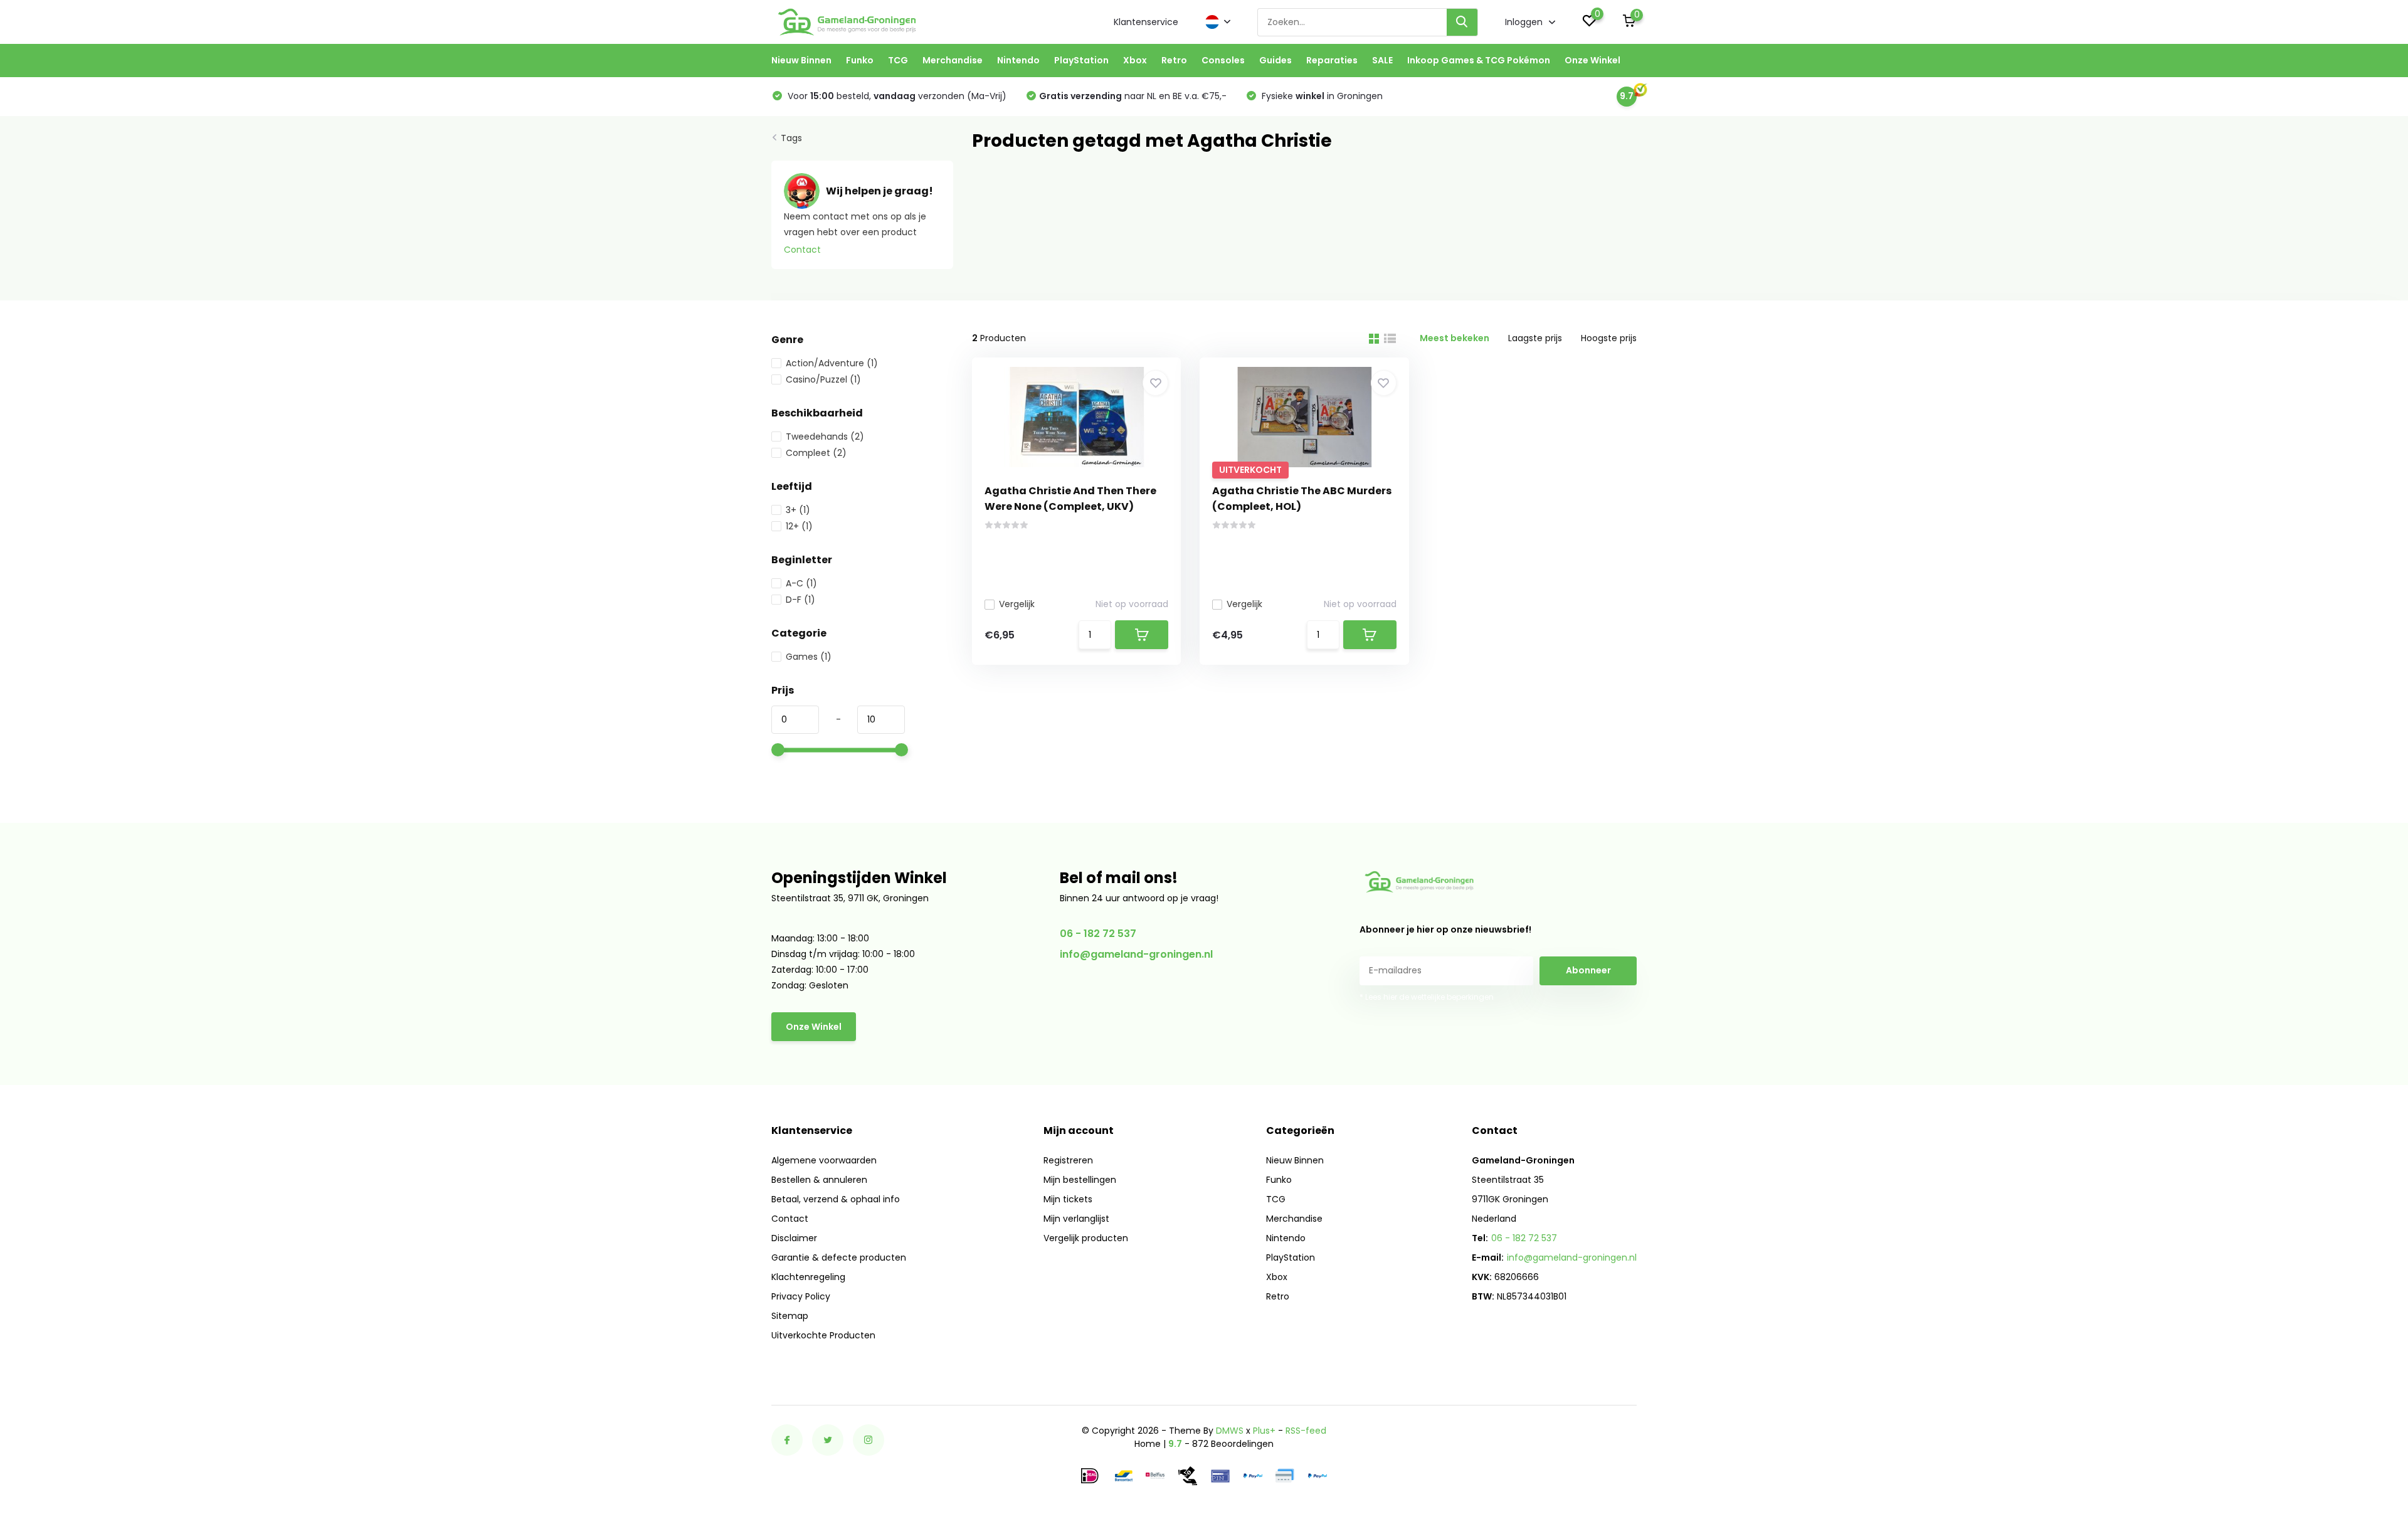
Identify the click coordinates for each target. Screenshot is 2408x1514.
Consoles (1223, 60)
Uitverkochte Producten (823, 1335)
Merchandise (953, 60)
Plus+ (1264, 1431)
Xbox (1135, 60)
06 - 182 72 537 (1098, 934)
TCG (898, 60)
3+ (798, 510)
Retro (1174, 60)
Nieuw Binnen (801, 60)
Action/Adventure (832, 363)
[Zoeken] (1462, 22)
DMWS (1230, 1431)
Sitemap (790, 1316)
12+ (799, 526)
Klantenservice (1146, 22)
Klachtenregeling (808, 1277)
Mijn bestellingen (1080, 1180)
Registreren (1068, 1160)
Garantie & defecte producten (839, 1257)
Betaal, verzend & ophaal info (836, 1199)
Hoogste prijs (1609, 338)
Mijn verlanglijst (1076, 1219)
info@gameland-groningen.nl (1136, 954)
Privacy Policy (801, 1296)
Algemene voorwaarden (824, 1160)
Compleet (816, 453)
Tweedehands (825, 437)
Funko (860, 60)
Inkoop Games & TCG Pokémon (1479, 60)
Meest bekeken (1455, 338)
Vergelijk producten (1086, 1238)
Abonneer (1588, 970)
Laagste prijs (1535, 338)
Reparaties (1332, 60)
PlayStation (1081, 60)
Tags (791, 138)
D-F (800, 600)
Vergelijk (1017, 604)
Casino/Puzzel (823, 379)
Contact (802, 250)
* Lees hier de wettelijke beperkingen (1427, 997)
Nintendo (1018, 60)
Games (809, 657)
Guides (1275, 60)
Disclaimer (794, 1238)
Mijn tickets (1068, 1199)
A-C (801, 583)
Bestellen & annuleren (819, 1180)
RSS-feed (1306, 1431)
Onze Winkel (1592, 60)
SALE (1382, 60)
